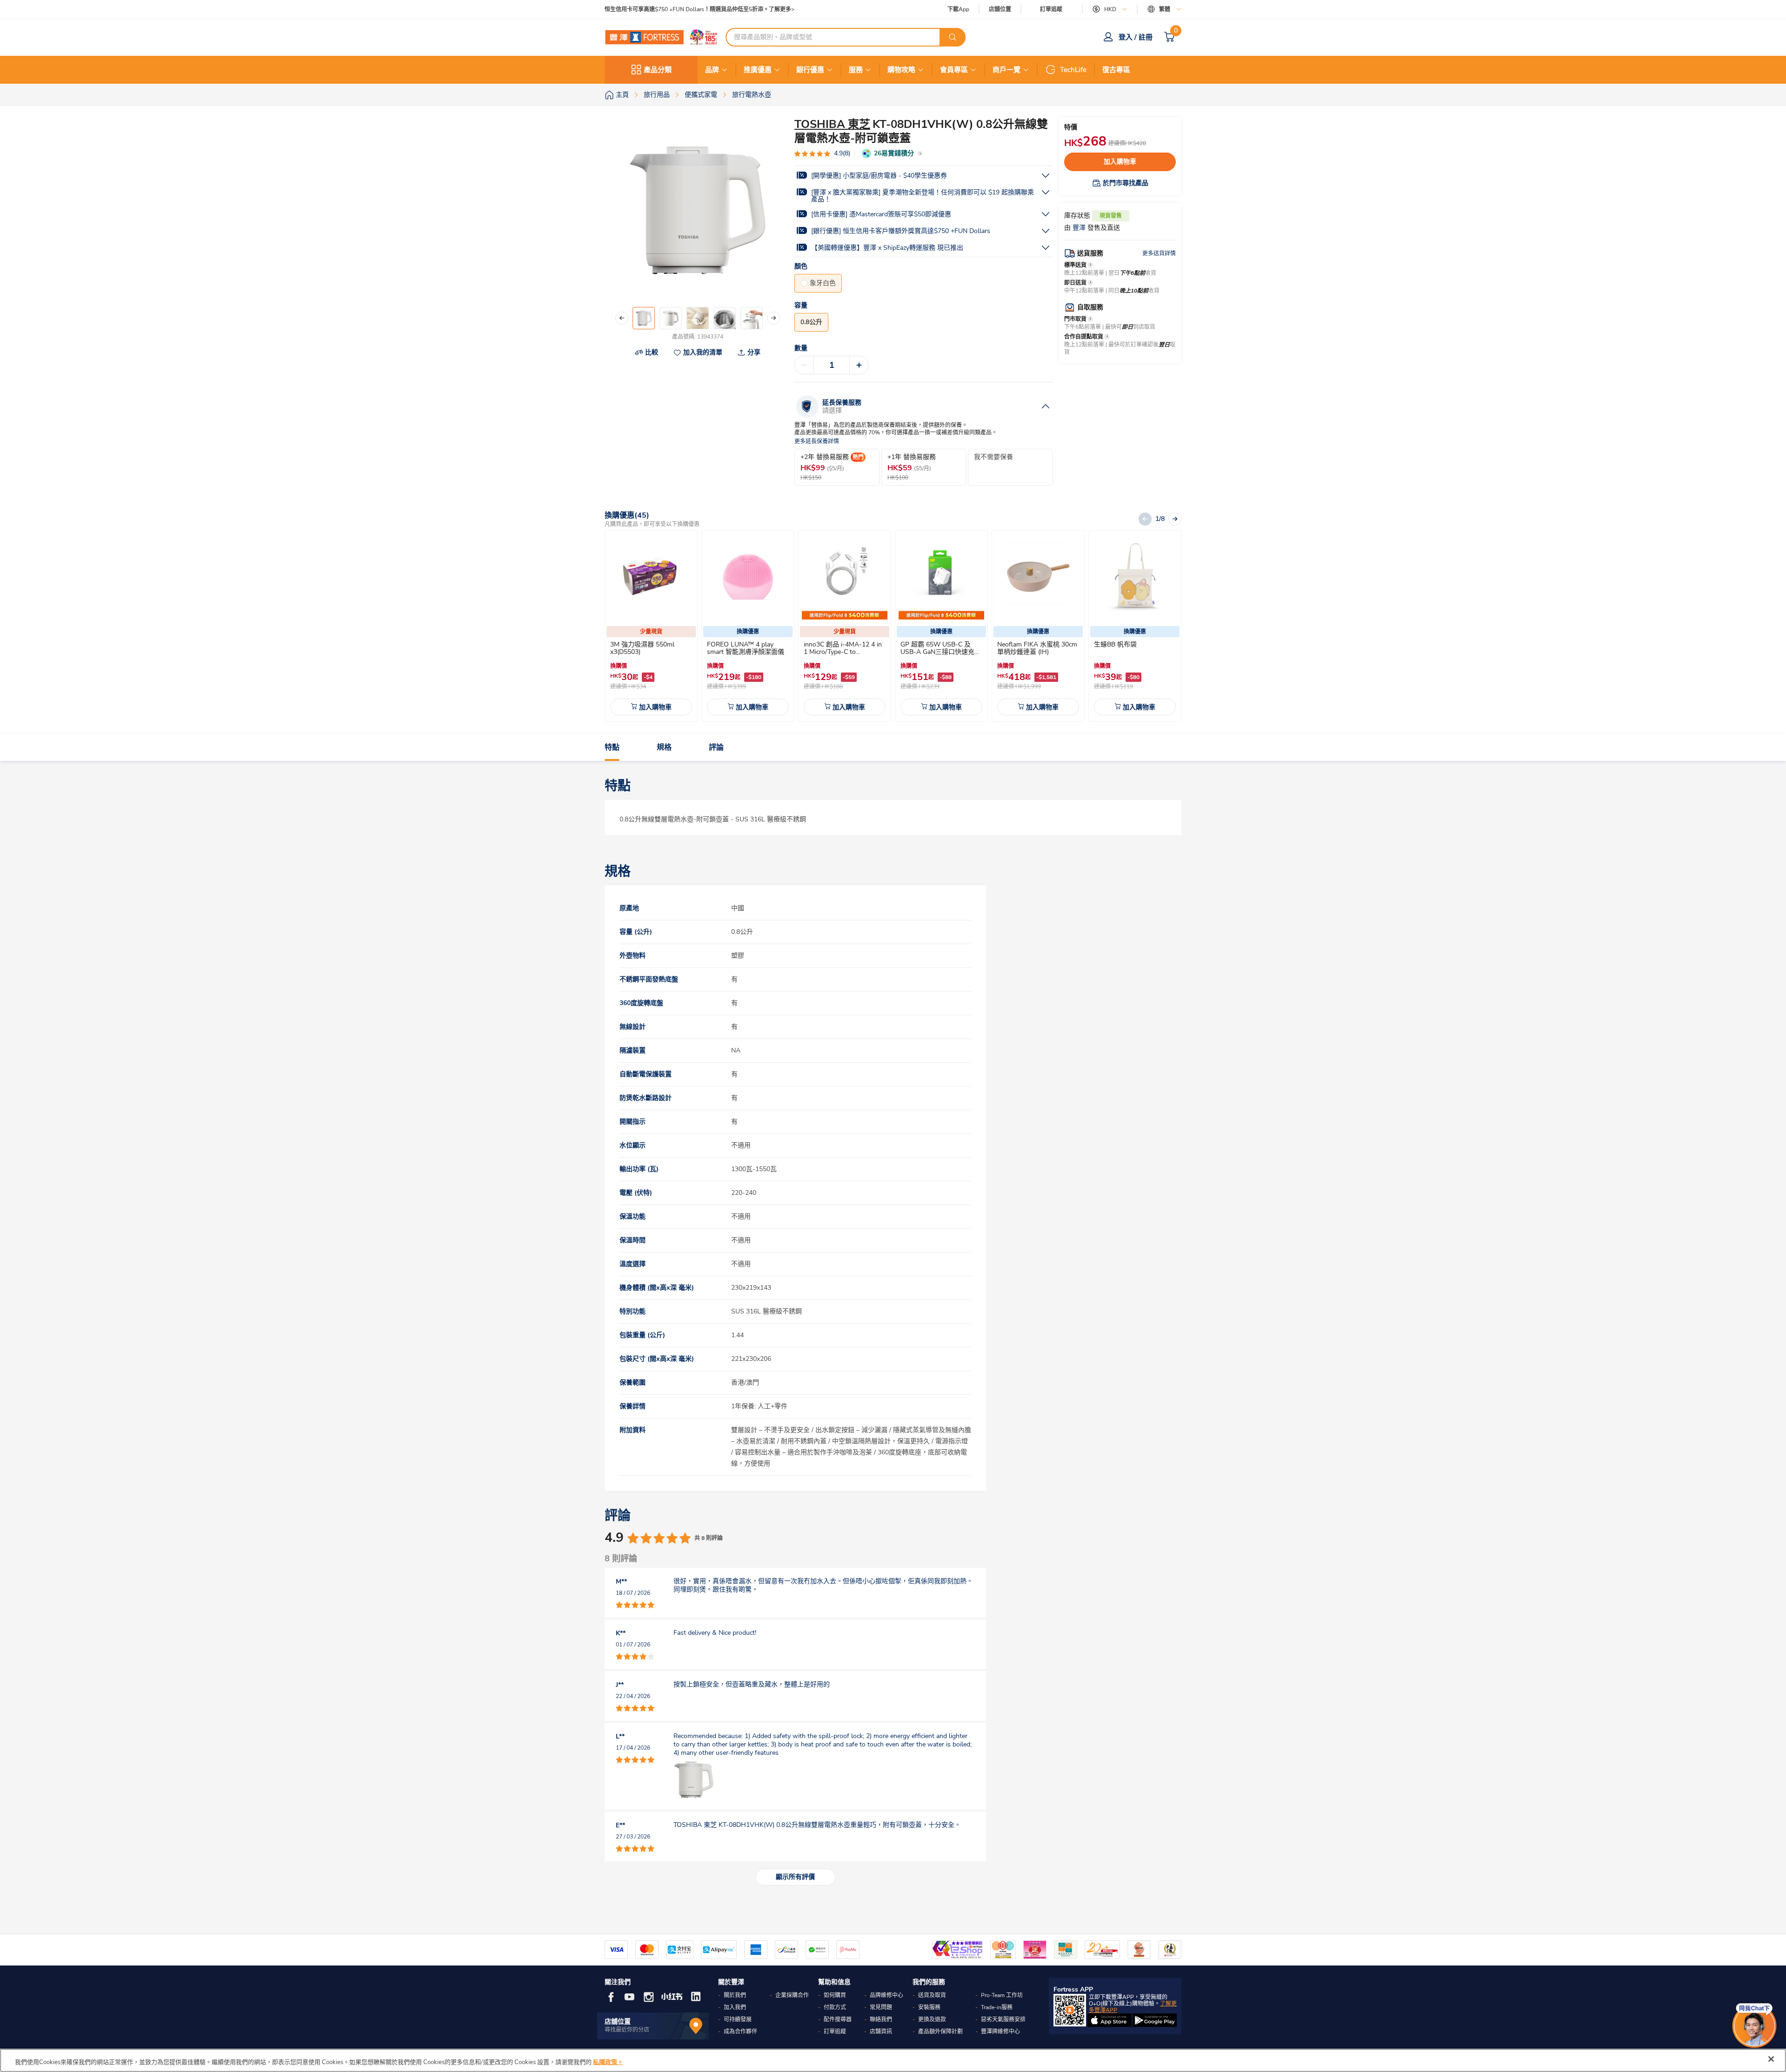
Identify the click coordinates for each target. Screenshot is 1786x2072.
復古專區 (1116, 70)
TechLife (1073, 70)
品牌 (712, 70)
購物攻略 (901, 70)
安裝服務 (929, 2007)
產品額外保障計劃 (940, 2032)
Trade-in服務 (997, 2007)
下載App (958, 9)
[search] (953, 37)
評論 (716, 747)
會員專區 (954, 70)
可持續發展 (738, 2019)
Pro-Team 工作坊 (1002, 1995)
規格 (664, 747)
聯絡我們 (881, 2019)
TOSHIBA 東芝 (832, 124)
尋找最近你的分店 (627, 2030)
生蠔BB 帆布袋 (1115, 644)
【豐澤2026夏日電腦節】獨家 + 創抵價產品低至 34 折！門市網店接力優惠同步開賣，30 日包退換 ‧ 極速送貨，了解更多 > (758, 10)
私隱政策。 (608, 2062)
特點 (612, 747)
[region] (893, 2060)
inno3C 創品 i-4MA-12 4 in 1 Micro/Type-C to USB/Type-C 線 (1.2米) (843, 652)
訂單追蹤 (1051, 9)
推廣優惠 (758, 70)
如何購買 (835, 1995)
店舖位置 (1000, 10)
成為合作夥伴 (740, 2032)
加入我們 (735, 2007)
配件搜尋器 (838, 2019)
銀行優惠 (810, 70)
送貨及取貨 (932, 1995)
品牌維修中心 (886, 1995)
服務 (856, 70)
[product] (651, 577)
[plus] (859, 365)
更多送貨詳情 (1159, 253)
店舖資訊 (881, 2032)
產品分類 (658, 70)
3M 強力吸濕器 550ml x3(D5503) (642, 648)
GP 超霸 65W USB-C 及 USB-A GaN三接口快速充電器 (941, 652)
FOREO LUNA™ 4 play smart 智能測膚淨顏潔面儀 (746, 648)
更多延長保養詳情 (817, 442)
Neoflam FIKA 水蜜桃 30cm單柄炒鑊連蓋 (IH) (1037, 648)
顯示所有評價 (795, 1877)
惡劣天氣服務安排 (1003, 2019)
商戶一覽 (1006, 70)
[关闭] (1771, 2059)
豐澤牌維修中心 (1000, 2032)
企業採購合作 (792, 1995)
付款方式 (835, 2007)
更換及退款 (932, 2019)
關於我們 (735, 1995)
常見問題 (881, 2007)
